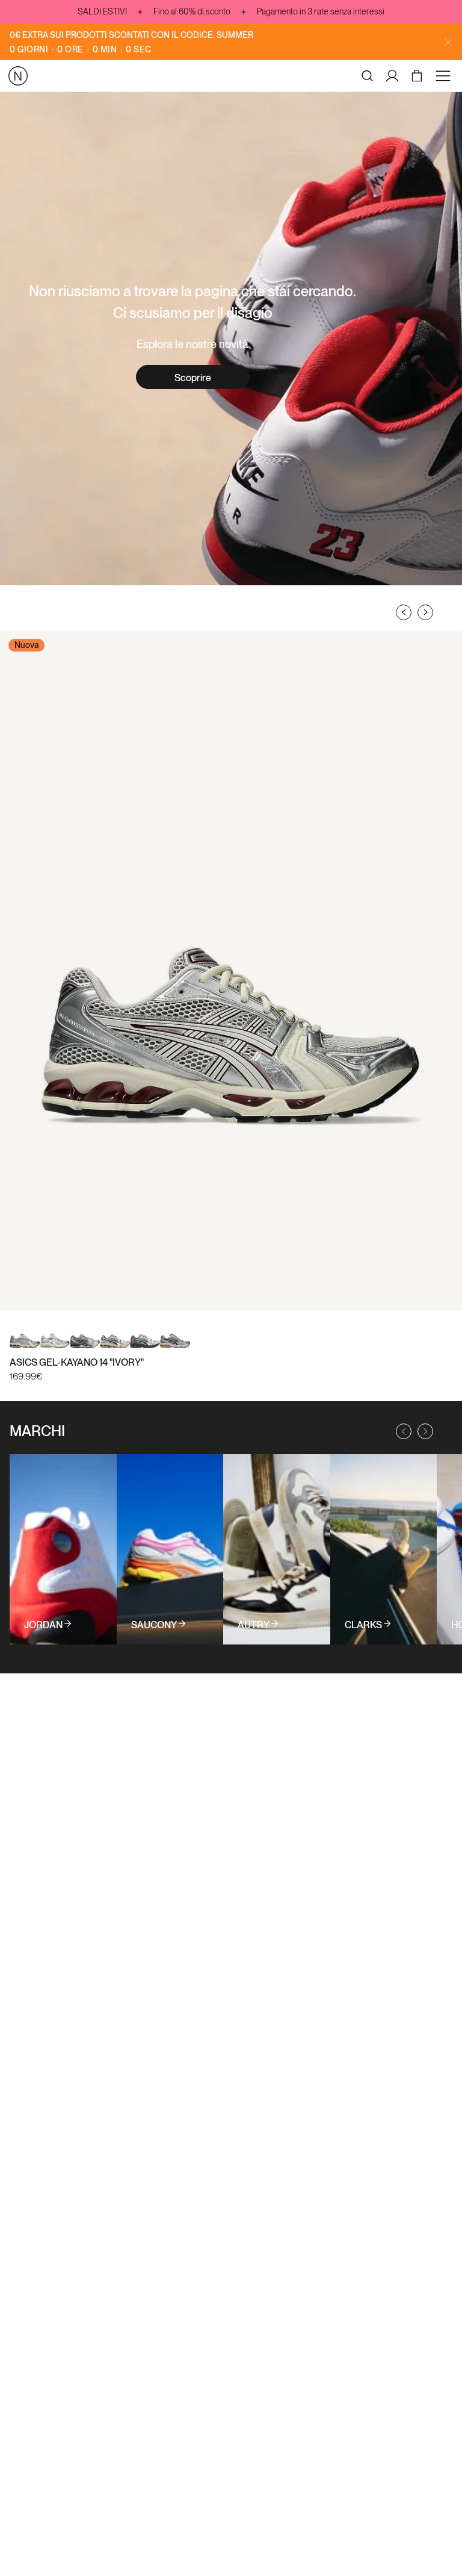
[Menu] (445, 76)
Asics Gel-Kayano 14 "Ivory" (77, 1362)
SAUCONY (154, 1625)
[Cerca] (368, 76)
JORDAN (43, 1625)
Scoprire (193, 378)
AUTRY (254, 1625)
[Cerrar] (448, 42)
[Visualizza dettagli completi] (63, 1549)
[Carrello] (418, 76)
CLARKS (363, 1625)
